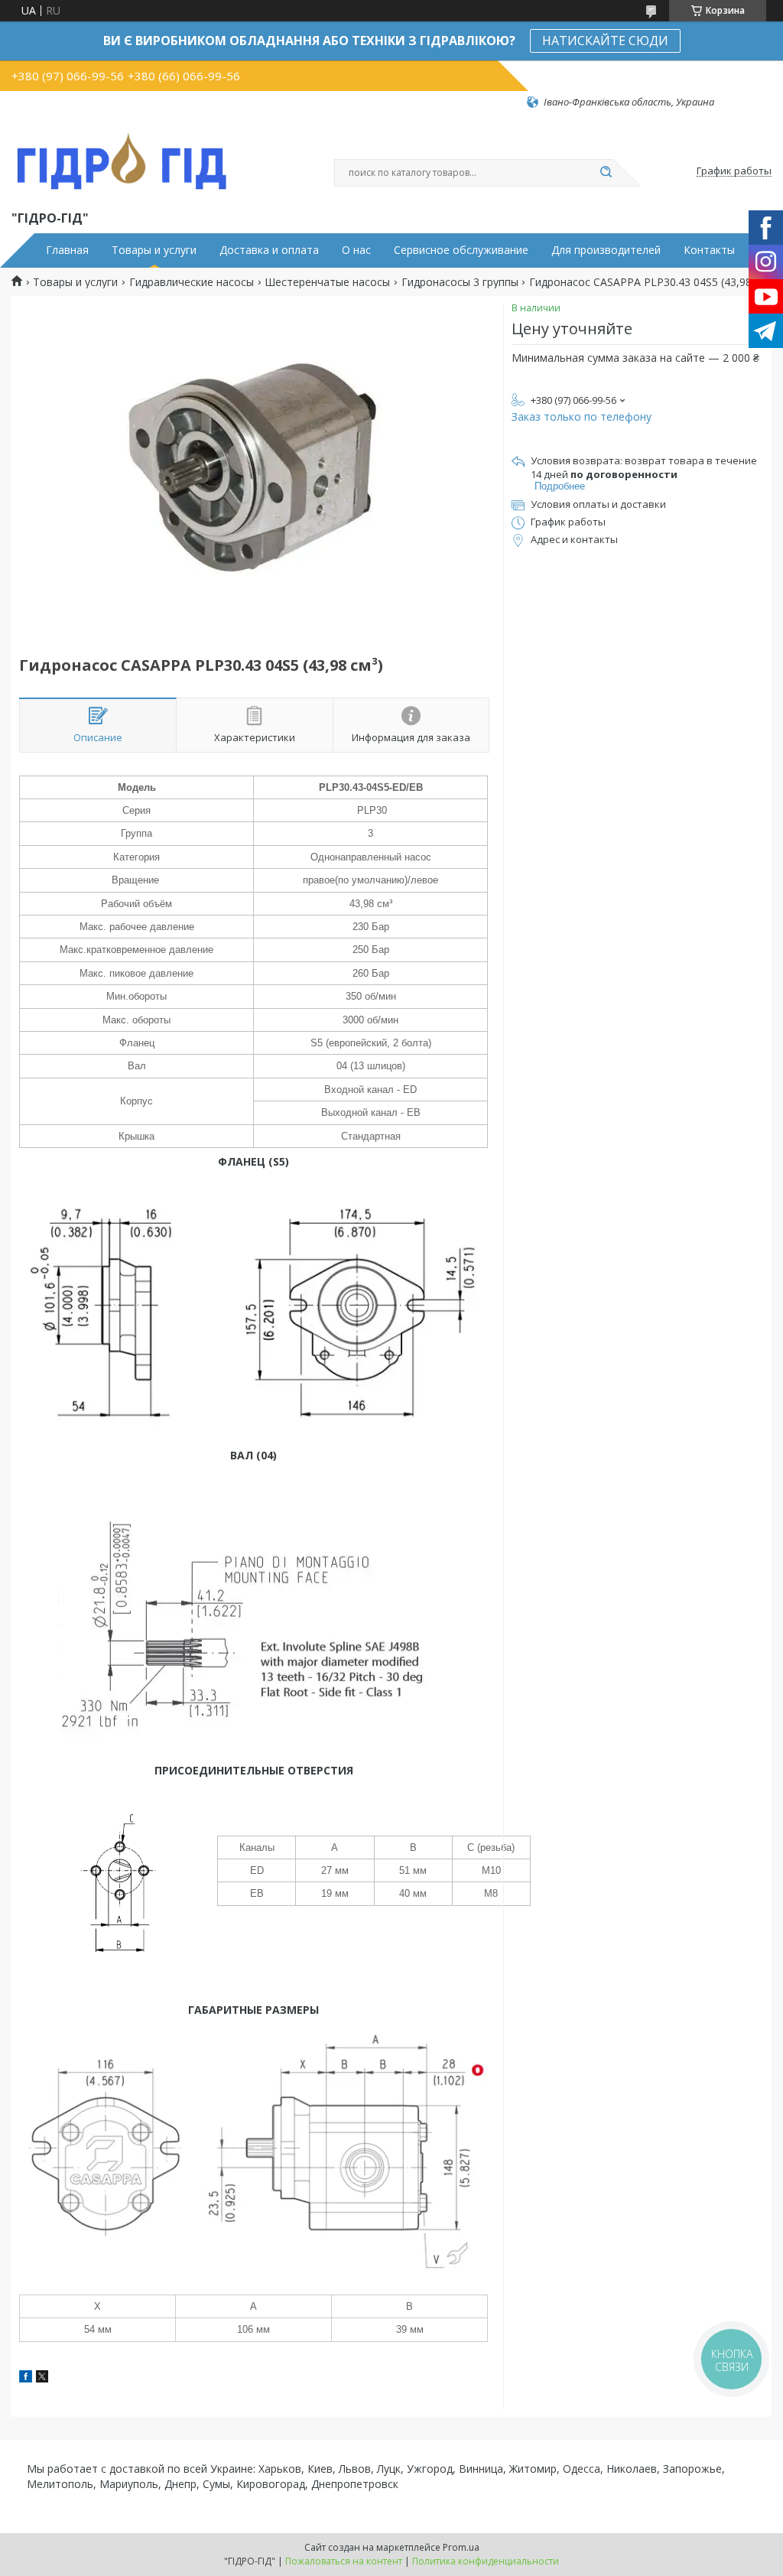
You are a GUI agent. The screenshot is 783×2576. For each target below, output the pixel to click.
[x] (42, 2378)
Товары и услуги (154, 250)
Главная (67, 250)
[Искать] (606, 173)
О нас (356, 250)
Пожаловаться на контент (344, 2561)
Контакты (709, 250)
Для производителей (606, 250)
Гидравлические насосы (192, 282)
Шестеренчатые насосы (327, 282)
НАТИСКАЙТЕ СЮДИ (605, 41)
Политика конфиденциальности (486, 2561)
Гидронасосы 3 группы (460, 282)
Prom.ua (461, 2547)
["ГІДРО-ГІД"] (122, 158)
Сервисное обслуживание (461, 250)
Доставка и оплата (269, 250)
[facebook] (26, 2378)
